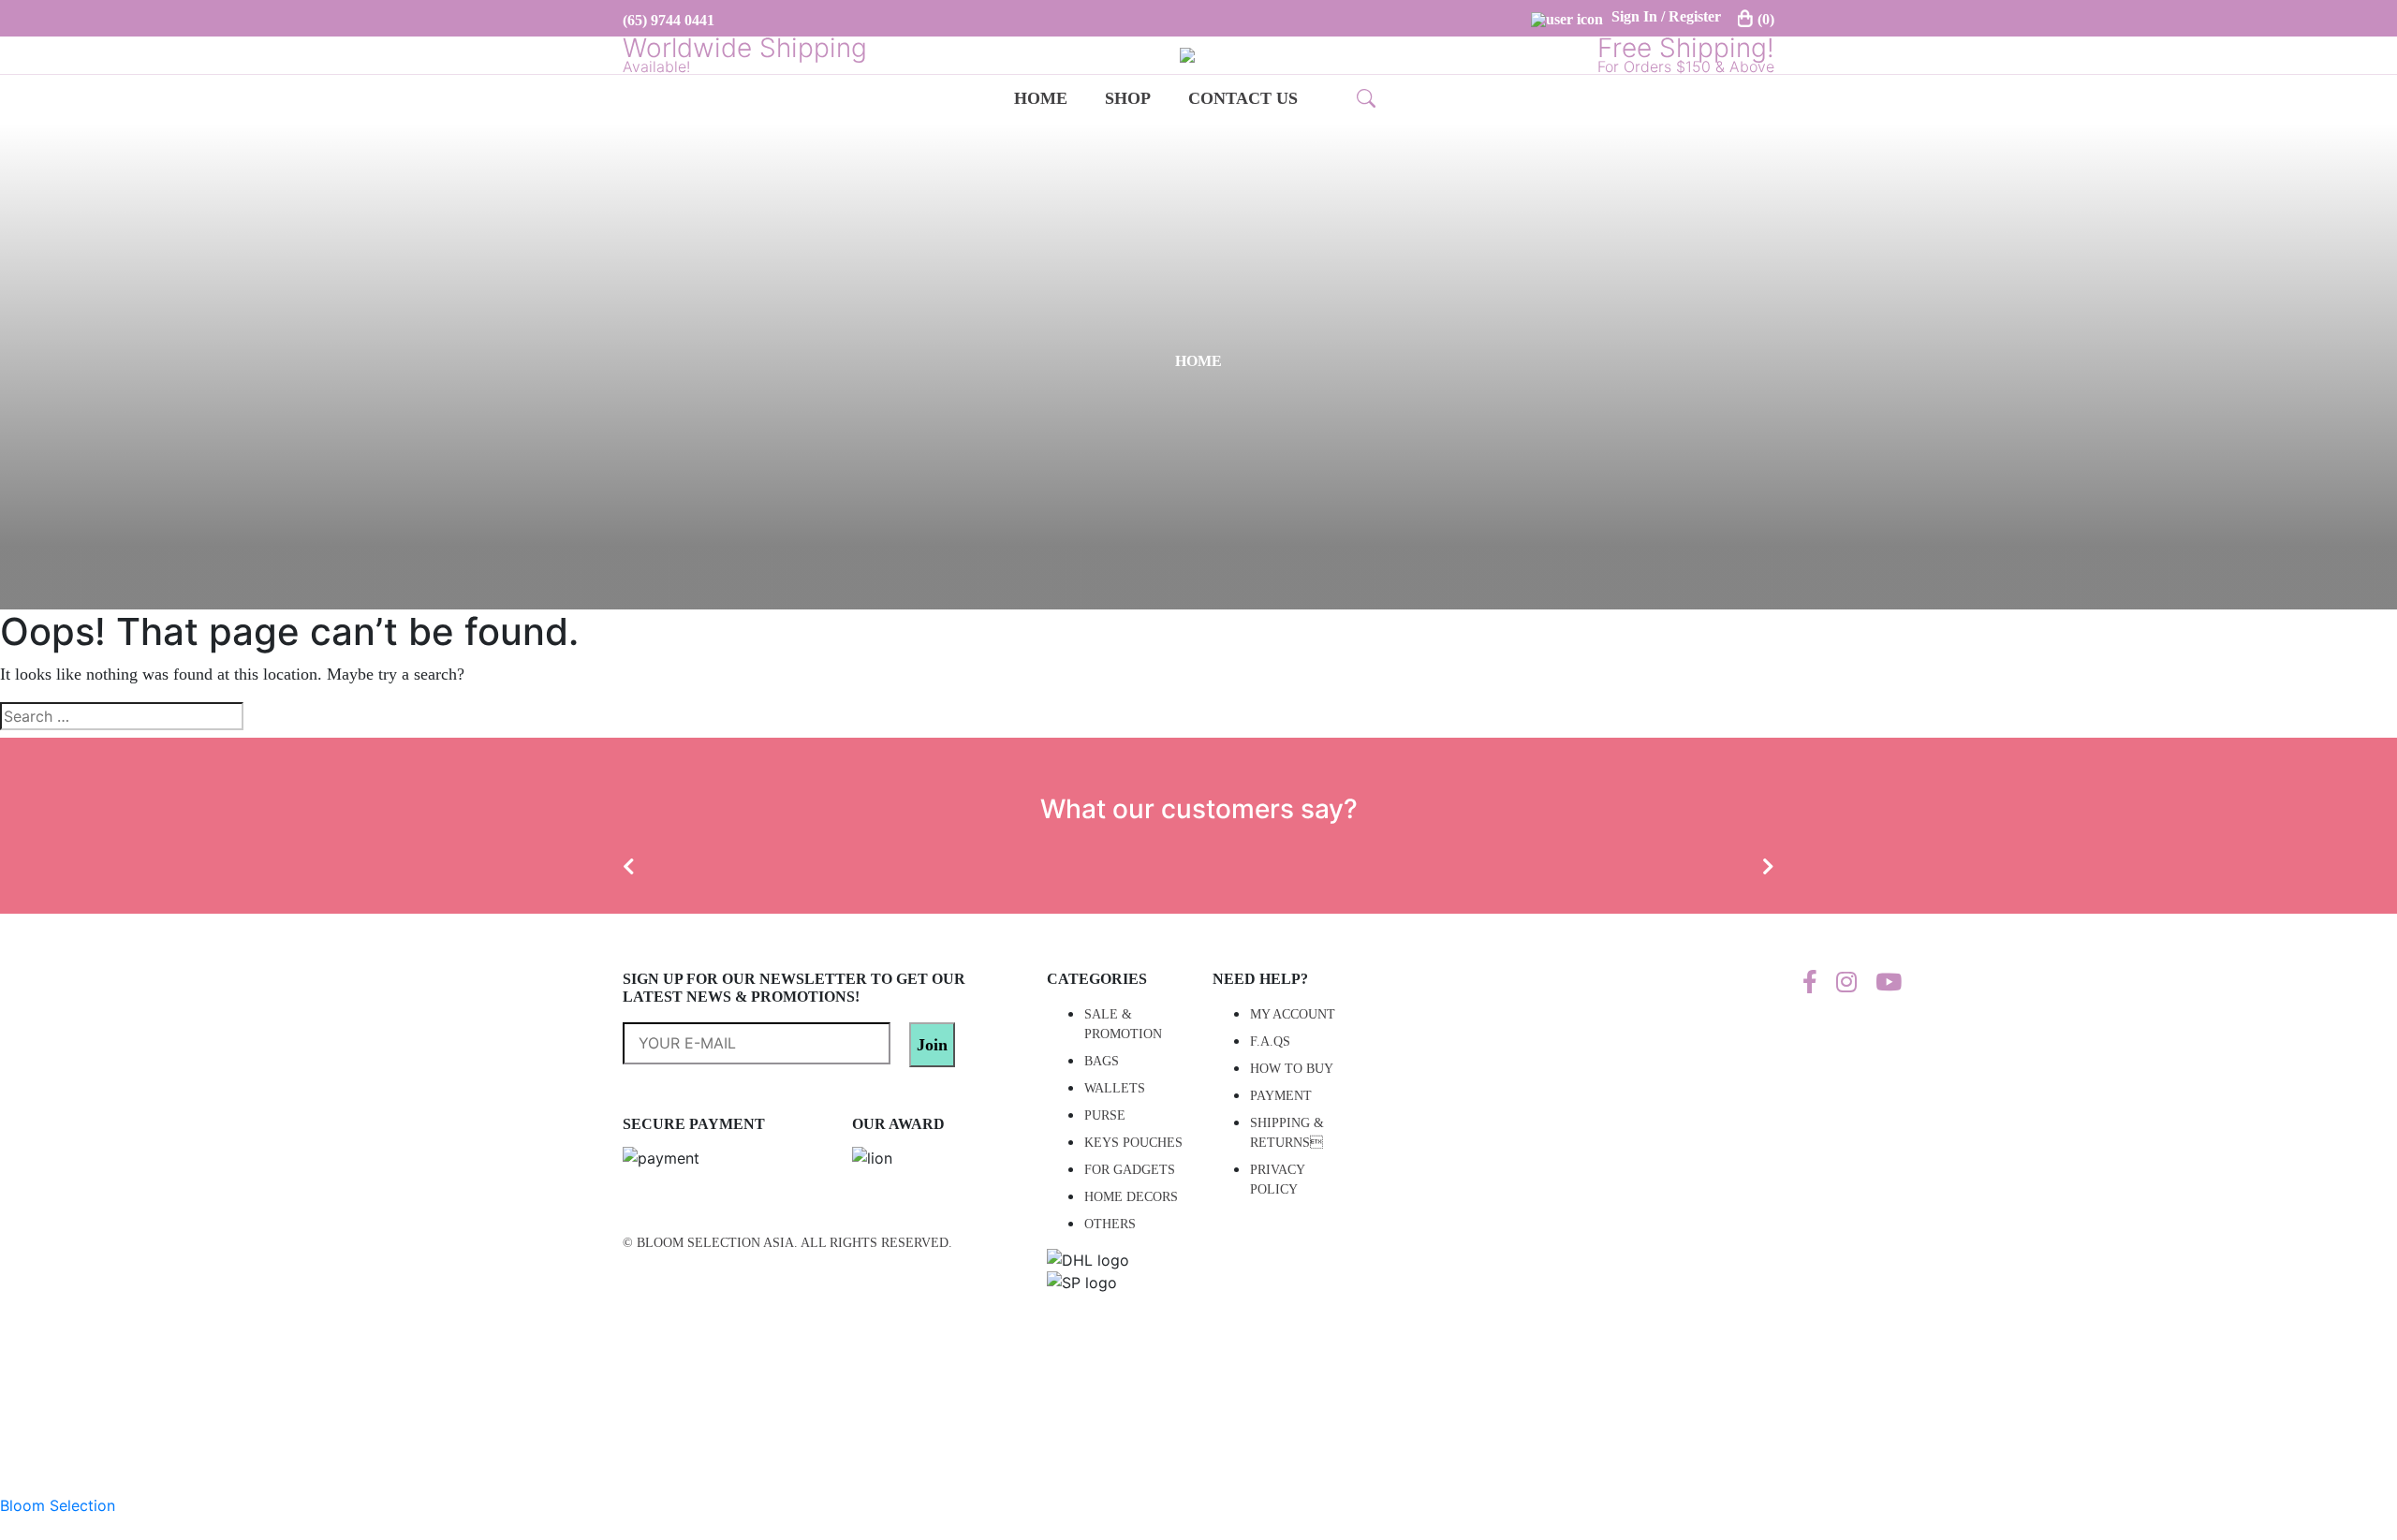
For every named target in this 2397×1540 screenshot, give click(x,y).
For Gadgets (1130, 1170)
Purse (1105, 1115)
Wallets (1115, 1088)
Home (1041, 98)
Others (1110, 1224)
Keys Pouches (1133, 1143)
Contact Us (1243, 98)
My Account (1293, 1014)
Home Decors (1131, 1197)
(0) (1766, 19)
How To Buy (1292, 1069)
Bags (1102, 1061)
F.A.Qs (1270, 1041)
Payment (1281, 1096)
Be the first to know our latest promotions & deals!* (766, 1041)
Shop (1128, 98)
